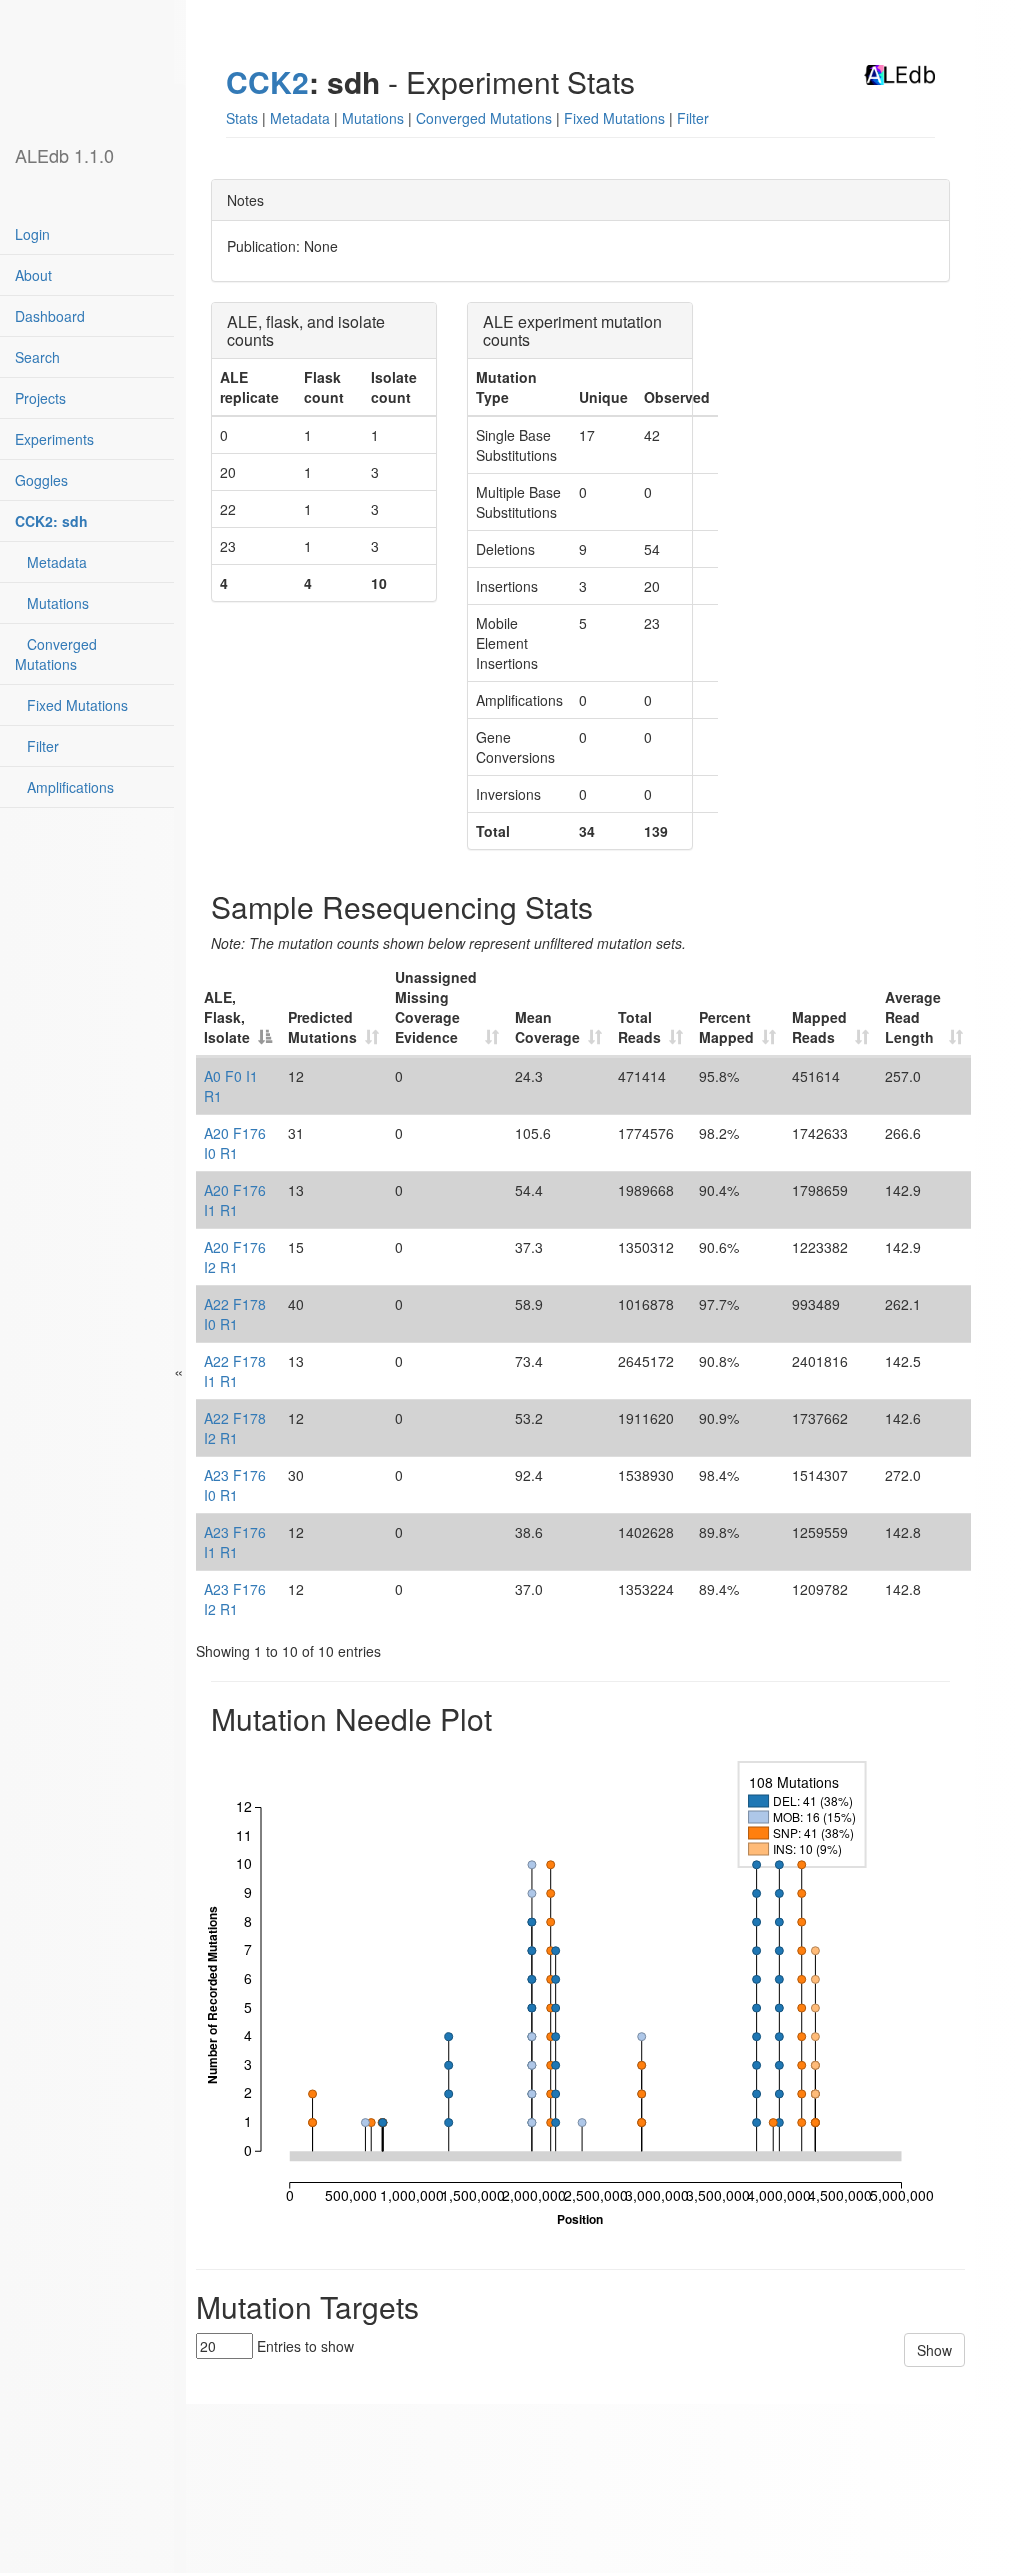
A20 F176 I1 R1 (235, 1200)
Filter (37, 746)
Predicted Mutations (322, 1027)
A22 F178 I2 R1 (235, 1428)
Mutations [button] (373, 118)
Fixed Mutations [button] (614, 118)
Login (32, 234)
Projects (40, 398)
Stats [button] (242, 118)
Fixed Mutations (71, 705)
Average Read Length (913, 1017)
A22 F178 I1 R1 (235, 1371)
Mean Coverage (547, 1027)
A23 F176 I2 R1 (235, 1599)
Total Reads (639, 1027)
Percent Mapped (726, 1027)
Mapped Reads (819, 1027)
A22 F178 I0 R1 (235, 1314)
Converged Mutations (56, 654)
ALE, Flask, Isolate (227, 1017)
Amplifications (64, 787)
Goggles (41, 480)
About (33, 275)
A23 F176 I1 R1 (235, 1542)
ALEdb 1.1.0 (64, 155)
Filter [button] (693, 118)
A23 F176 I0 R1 (235, 1485)
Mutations (52, 603)
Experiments (54, 439)
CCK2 (267, 81)
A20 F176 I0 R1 (235, 1143)
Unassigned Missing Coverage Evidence (436, 1007)
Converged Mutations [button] (484, 118)
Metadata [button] (300, 118)
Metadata (51, 562)
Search (37, 357)
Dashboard (50, 316)
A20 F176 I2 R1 (235, 1257)
